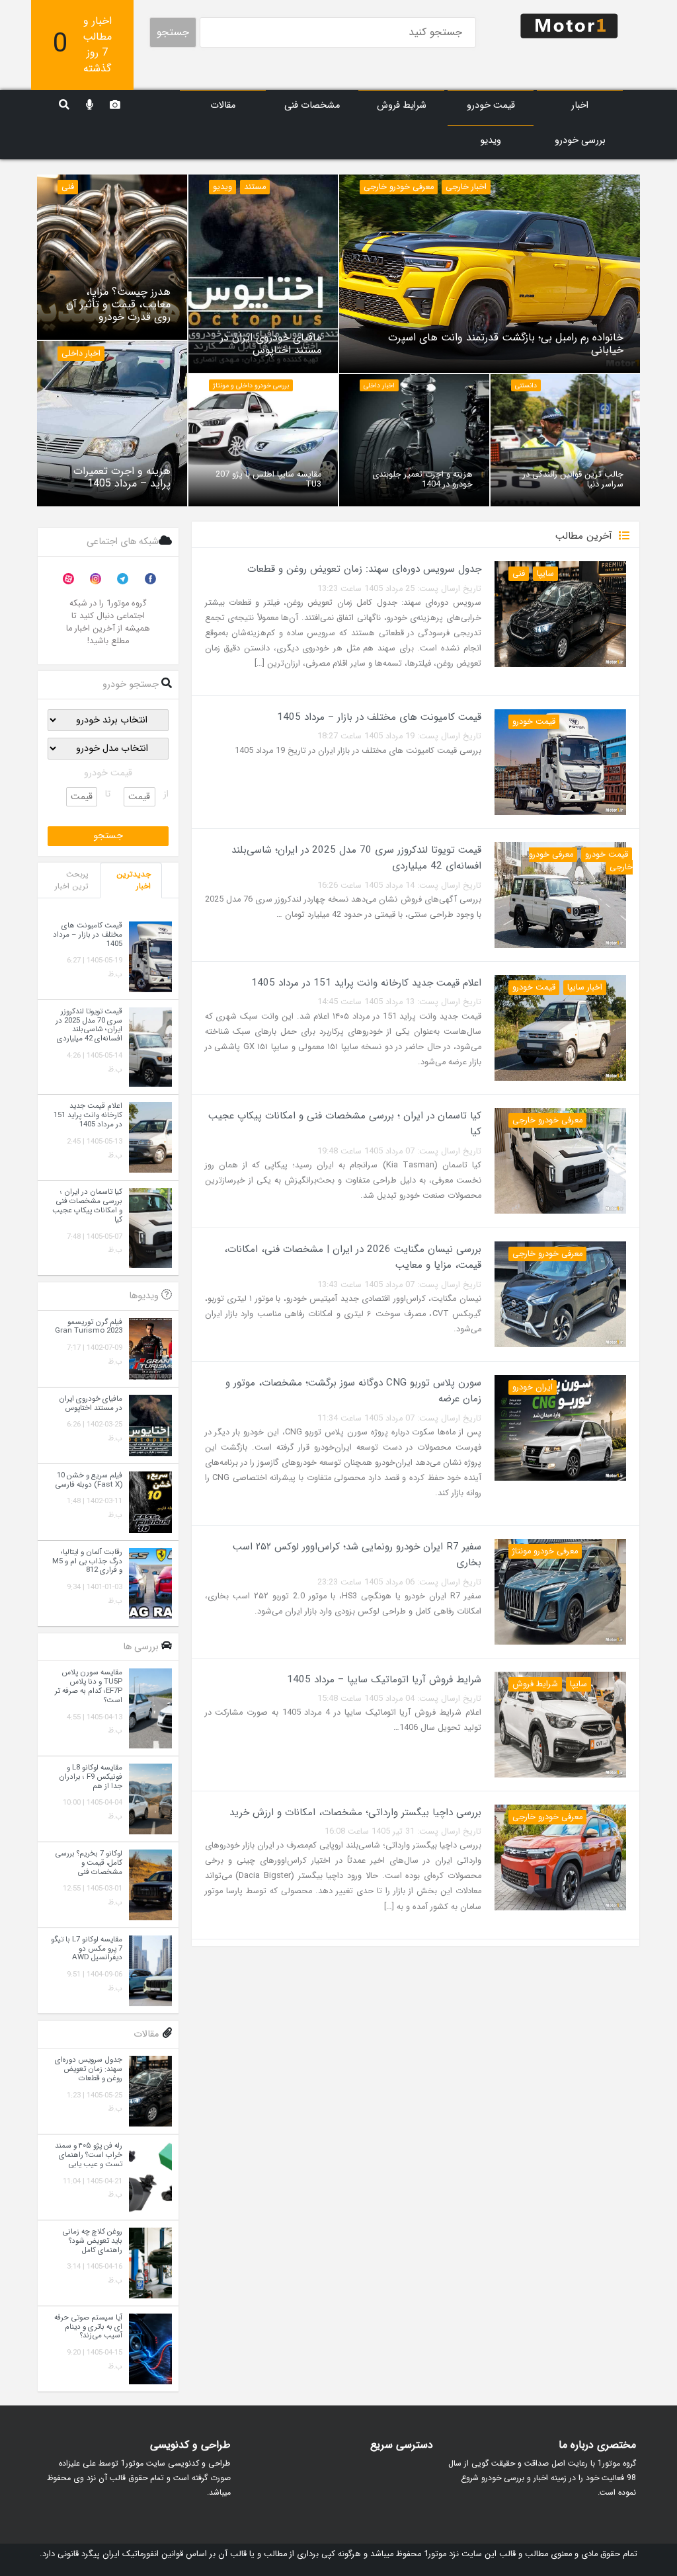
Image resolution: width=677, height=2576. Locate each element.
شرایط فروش (402, 105)
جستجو (173, 32)
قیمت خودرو (491, 105)
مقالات (223, 105)
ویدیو (491, 140)
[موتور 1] (569, 25)
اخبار (580, 105)
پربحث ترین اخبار (72, 880)
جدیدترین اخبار (134, 880)
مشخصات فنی (312, 105)
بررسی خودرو (580, 140)
